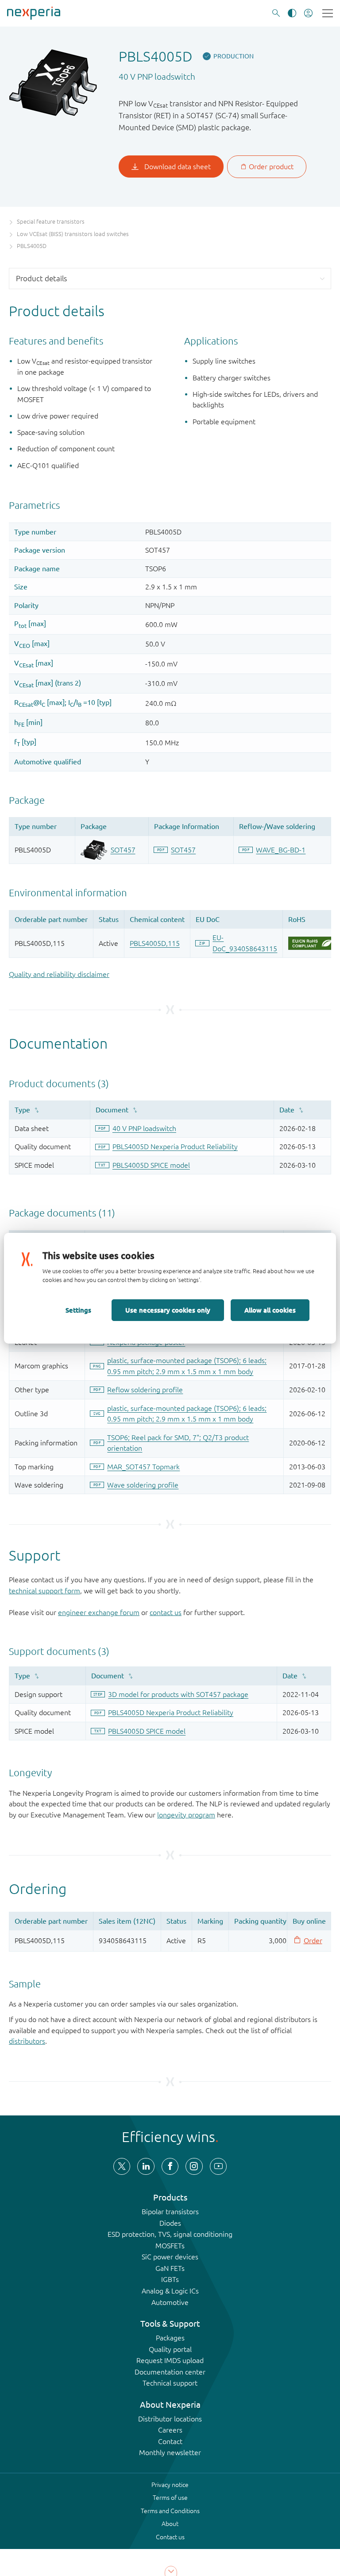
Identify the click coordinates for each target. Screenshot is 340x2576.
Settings (78, 1310)
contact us (166, 1612)
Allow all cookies (270, 1310)
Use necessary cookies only (168, 1310)
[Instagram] (194, 2166)
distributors (27, 2041)
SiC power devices (170, 2257)
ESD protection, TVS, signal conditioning (170, 2234)
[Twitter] (122, 2166)
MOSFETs (170, 2246)
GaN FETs (170, 2268)
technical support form (44, 1591)
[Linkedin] (146, 2166)
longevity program (186, 1815)
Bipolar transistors (170, 2212)
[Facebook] (170, 2166)
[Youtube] (218, 2166)
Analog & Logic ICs (170, 2291)
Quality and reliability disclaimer (59, 974)
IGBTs (170, 2279)
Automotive (170, 2302)
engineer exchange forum (99, 1612)
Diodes (170, 2223)
